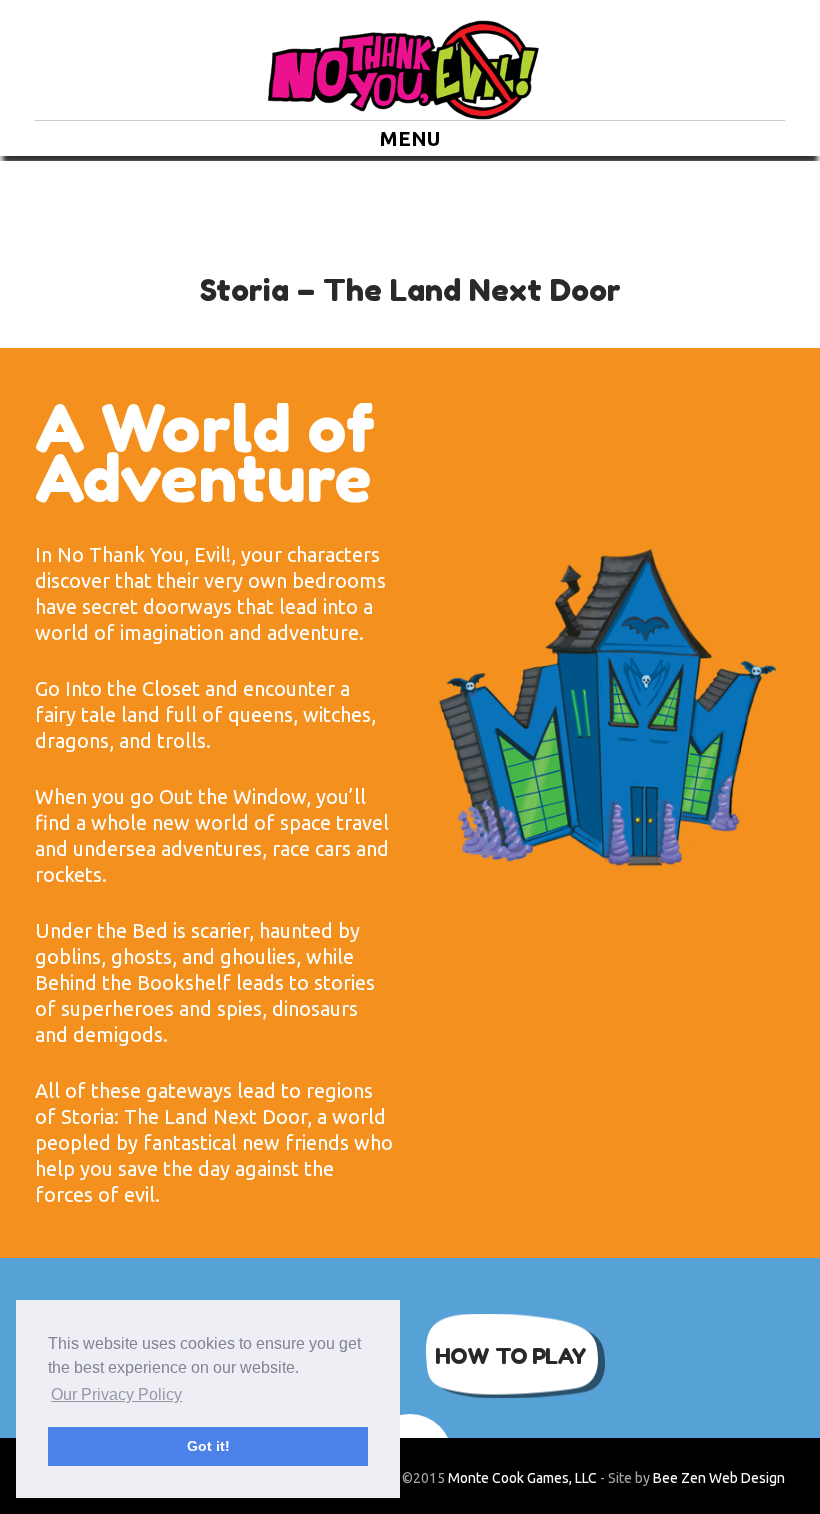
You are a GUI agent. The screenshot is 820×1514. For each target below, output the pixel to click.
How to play (510, 1356)
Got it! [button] (208, 1446)
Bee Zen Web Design (719, 1478)
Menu (410, 138)
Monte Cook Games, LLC (522, 1478)
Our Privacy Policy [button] (116, 1394)
